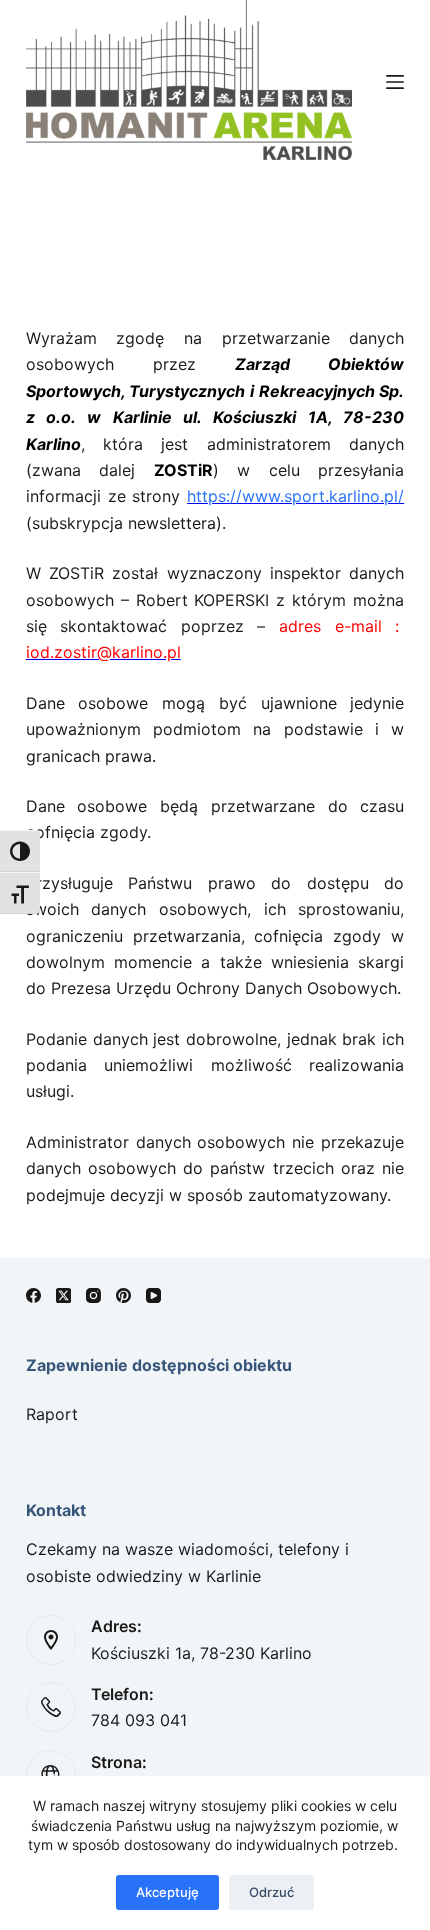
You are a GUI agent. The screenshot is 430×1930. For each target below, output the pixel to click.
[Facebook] (33, 1295)
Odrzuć (271, 1892)
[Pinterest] (123, 1295)
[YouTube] (153, 1295)
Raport (52, 1414)
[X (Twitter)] (63, 1295)
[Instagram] (93, 1295)
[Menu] (395, 82)
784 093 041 (139, 1720)
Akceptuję (167, 1892)
